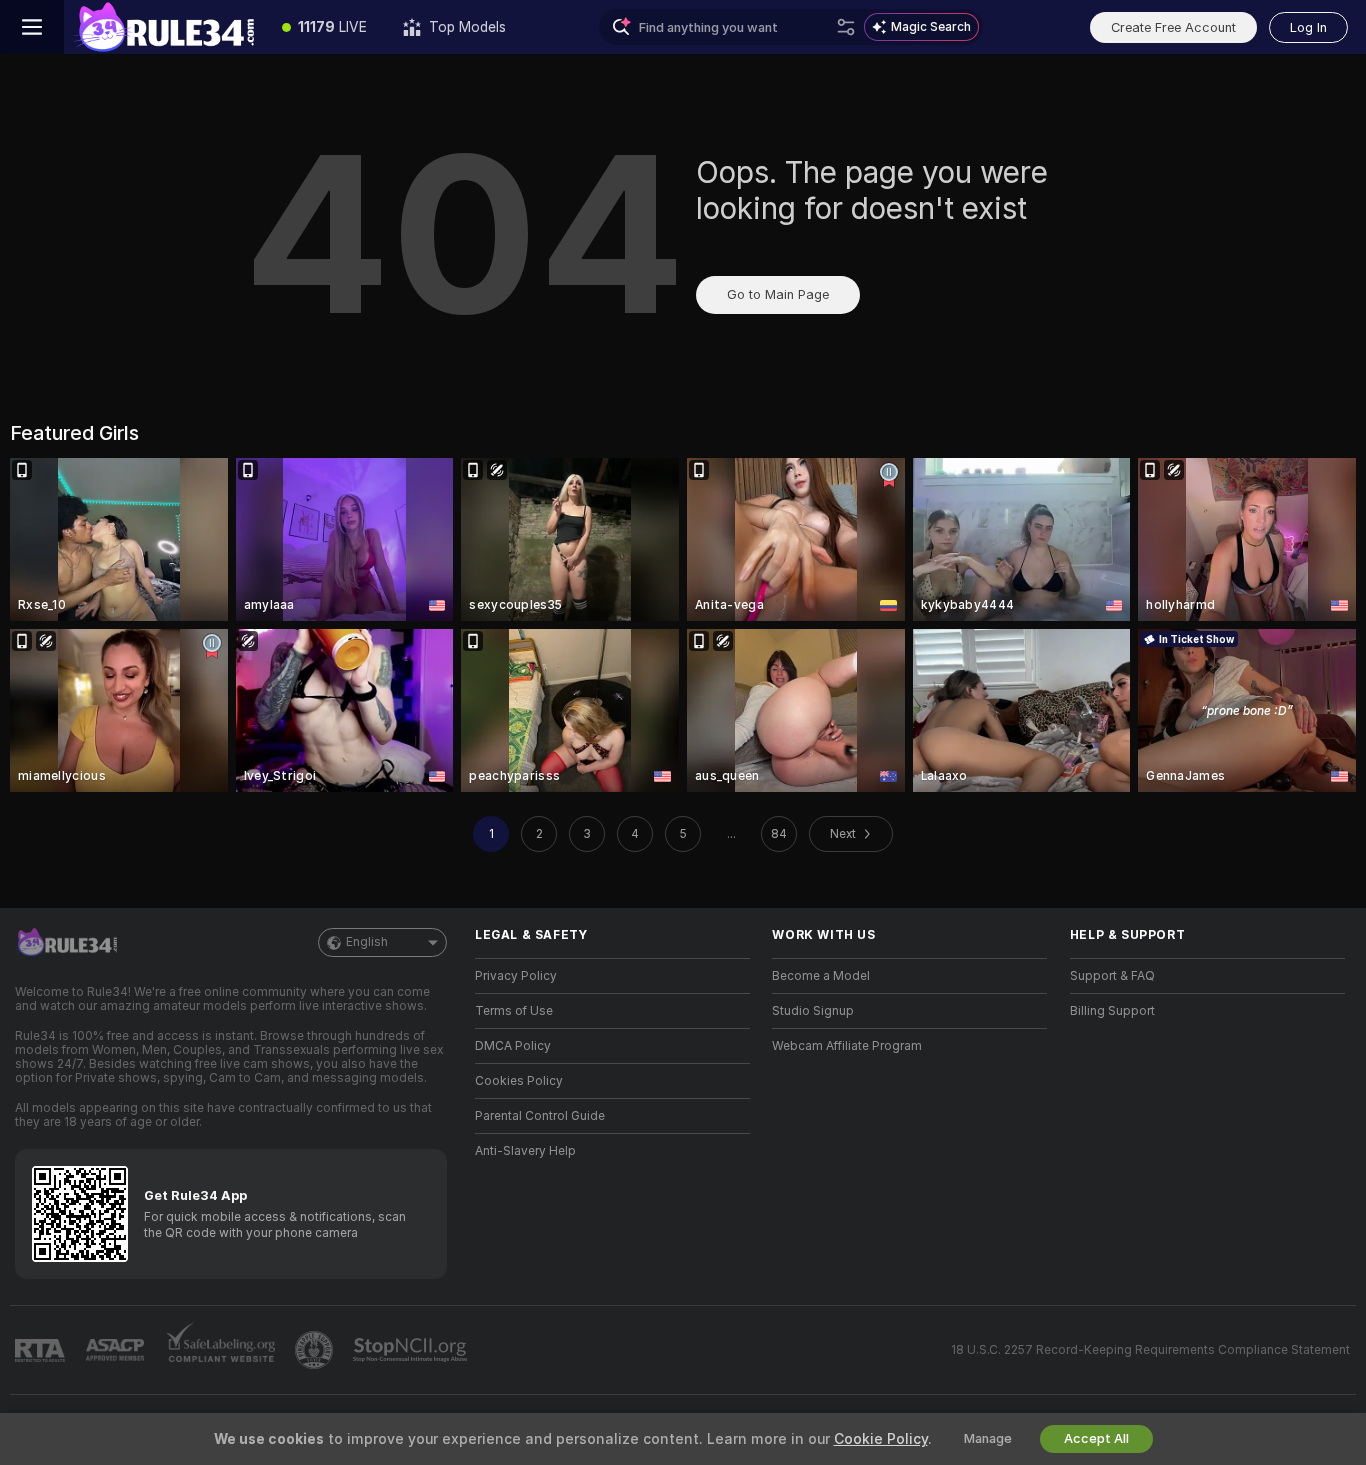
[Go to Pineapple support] (316, 1350)
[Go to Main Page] (164, 27)
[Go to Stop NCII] (412, 1350)
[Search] (846, 27)
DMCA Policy (513, 1046)
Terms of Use (514, 1011)
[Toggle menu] (32, 27)
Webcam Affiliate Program (847, 1046)
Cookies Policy (519, 1081)
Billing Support (1112, 1011)
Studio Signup (813, 1011)
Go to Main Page (778, 294)
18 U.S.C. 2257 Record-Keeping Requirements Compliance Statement (1150, 1350)
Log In (1308, 27)
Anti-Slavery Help (525, 1151)
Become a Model (821, 976)
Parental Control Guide (540, 1116)
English (367, 942)
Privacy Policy (516, 976)
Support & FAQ (1112, 976)
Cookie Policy (881, 1439)
